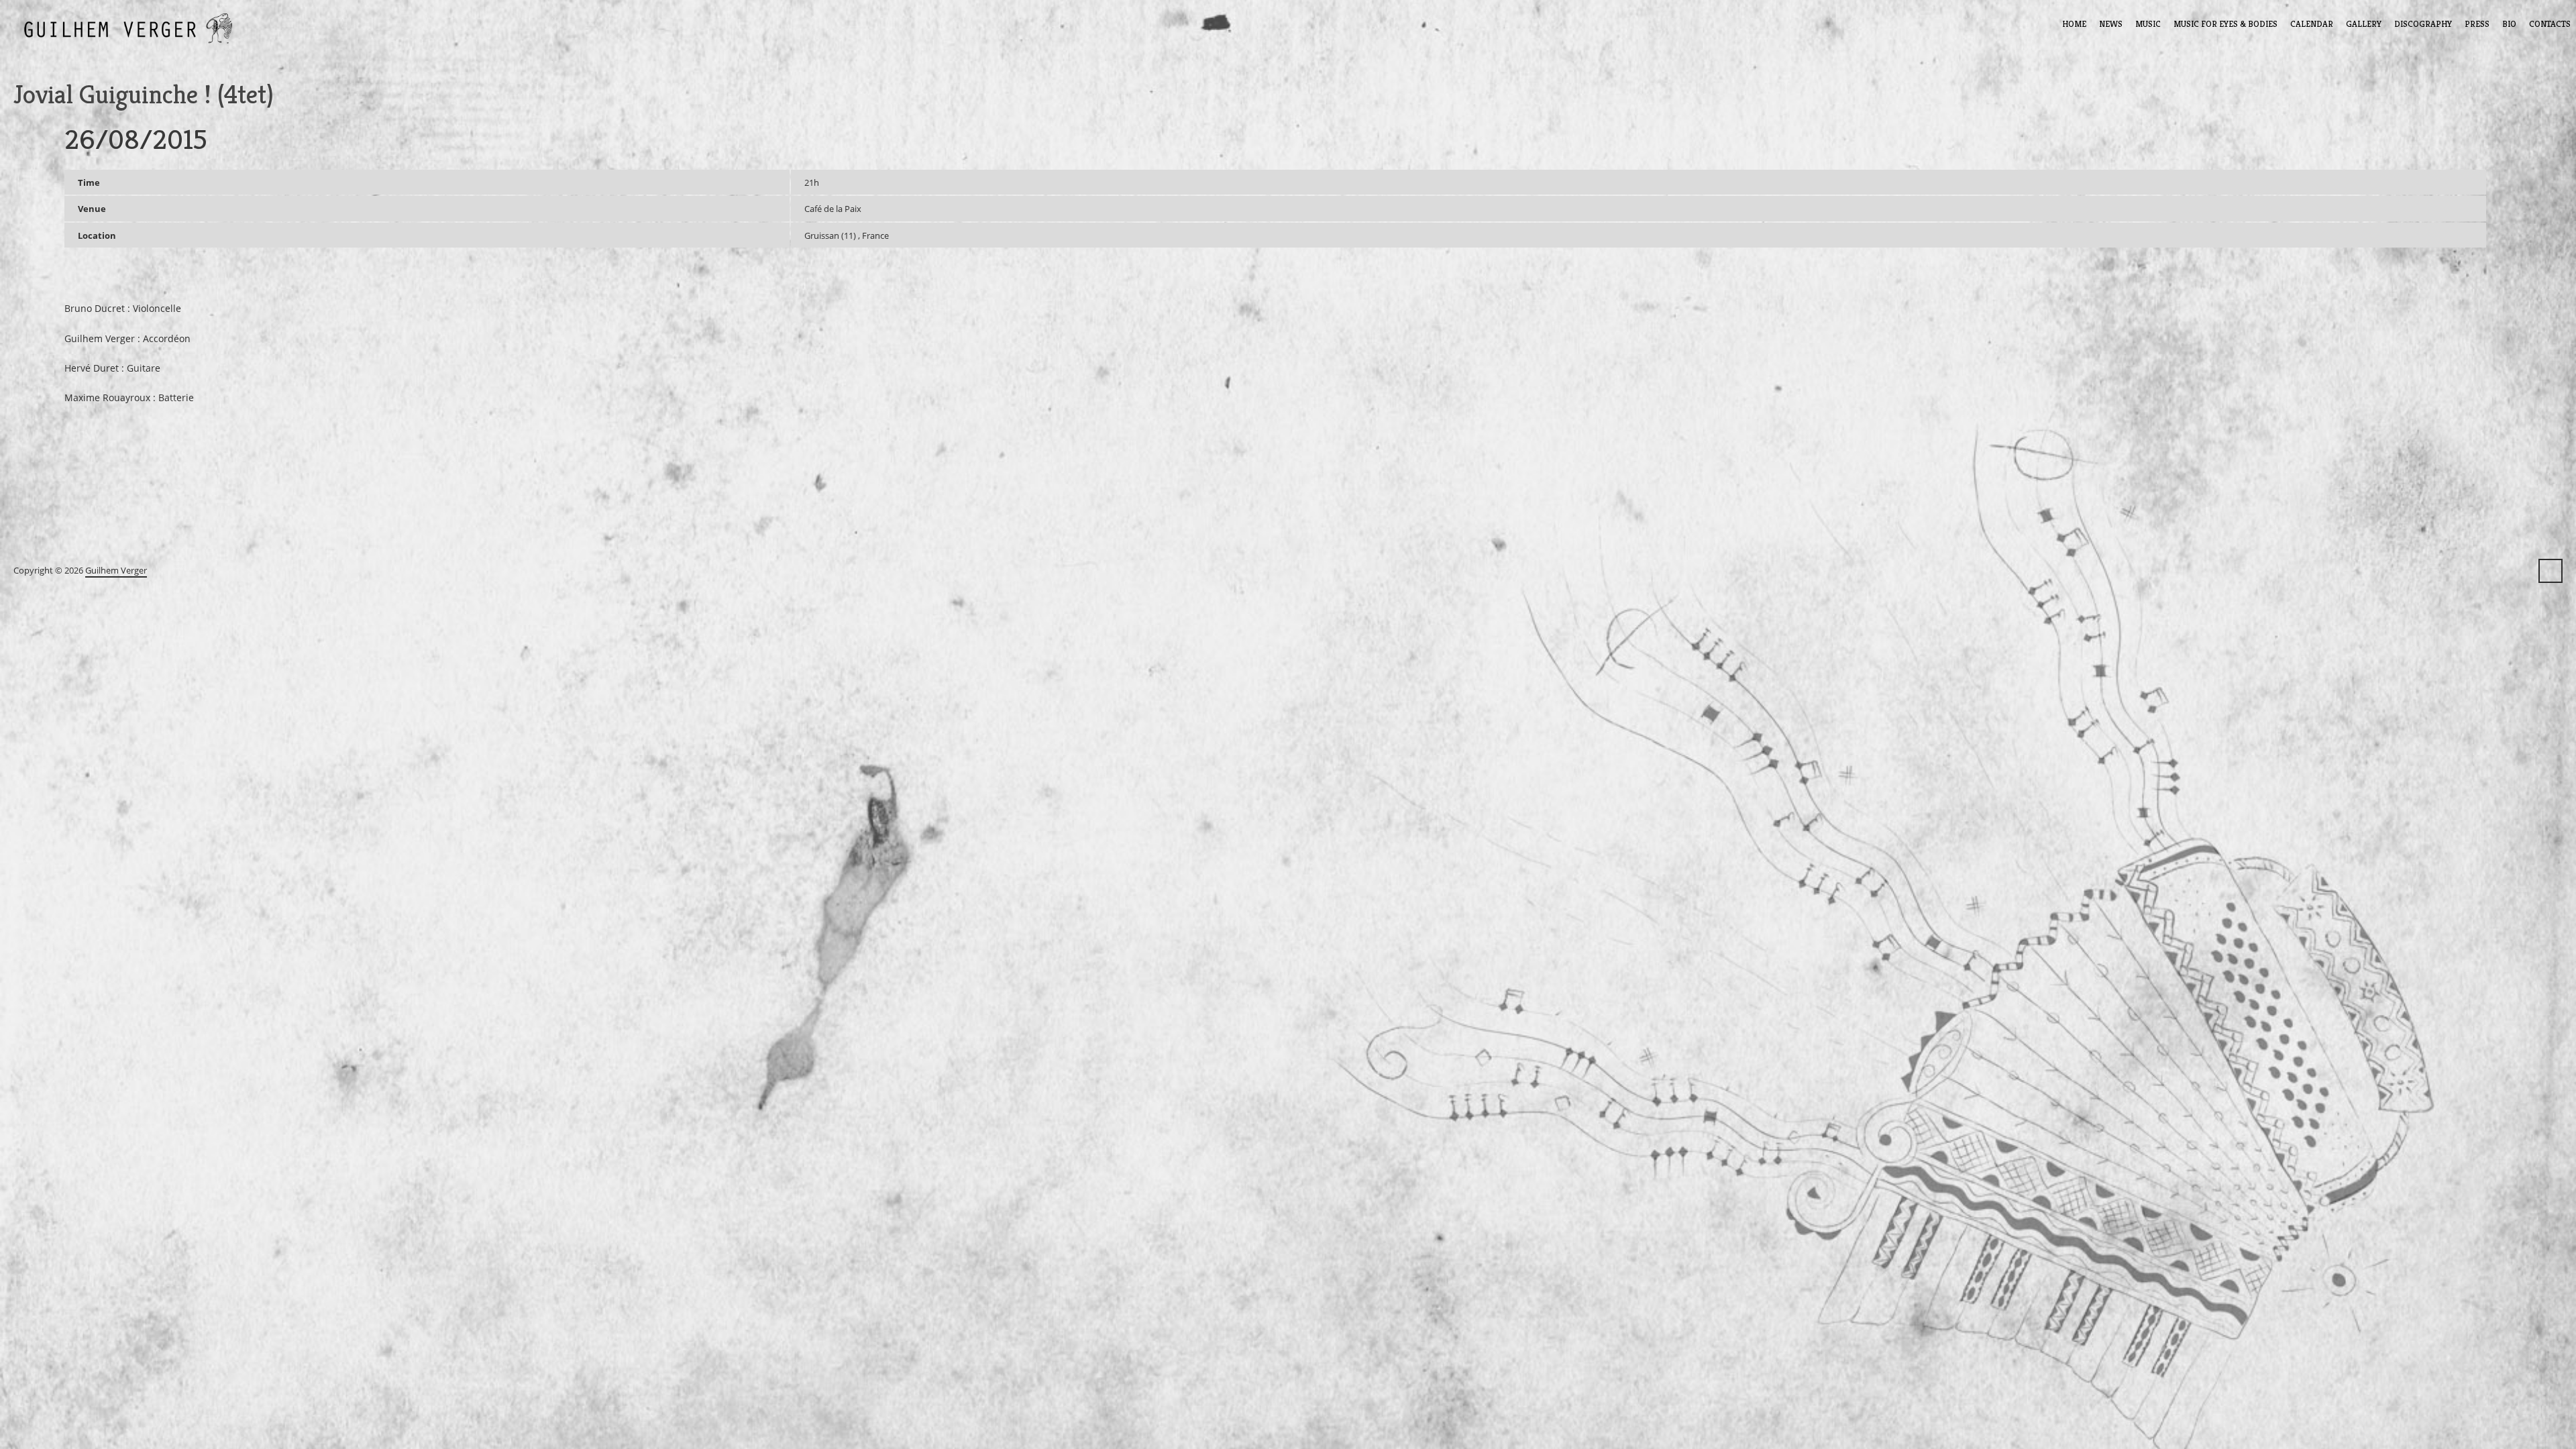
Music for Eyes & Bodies (2225, 24)
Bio (2509, 24)
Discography (2423, 24)
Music (2148, 24)
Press (2477, 24)
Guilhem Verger (116, 570)
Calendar (2312, 24)
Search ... (2551, 571)
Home (2074, 24)
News (2111, 24)
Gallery (2364, 24)
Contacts (2550, 24)
